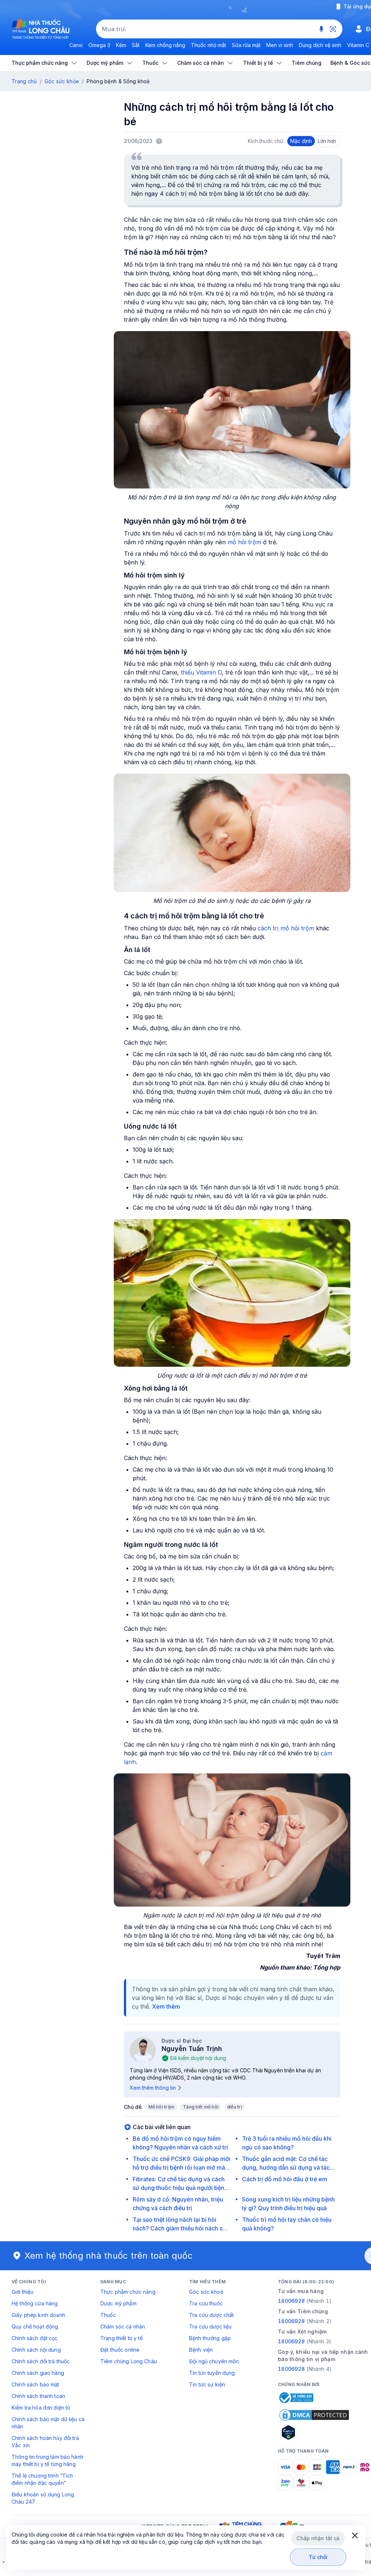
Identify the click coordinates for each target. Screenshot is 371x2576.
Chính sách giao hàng (38, 2373)
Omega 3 (99, 45)
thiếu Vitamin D (201, 672)
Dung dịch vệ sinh (320, 45)
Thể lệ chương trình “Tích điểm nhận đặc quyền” (42, 2479)
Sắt (136, 45)
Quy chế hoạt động (35, 2327)
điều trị (235, 2107)
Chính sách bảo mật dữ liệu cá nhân (48, 2423)
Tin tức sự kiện (207, 2384)
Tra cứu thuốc (206, 2303)
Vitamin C (358, 45)
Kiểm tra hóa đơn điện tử (41, 2408)
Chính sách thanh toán (38, 2396)
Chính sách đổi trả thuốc (41, 2361)
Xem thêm (166, 2006)
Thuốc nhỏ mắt (209, 45)
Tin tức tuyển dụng (212, 2373)
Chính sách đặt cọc (35, 2338)
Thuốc (108, 2315)
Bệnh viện (201, 2350)
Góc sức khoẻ (206, 2292)
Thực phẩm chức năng (128, 2292)
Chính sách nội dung (36, 2350)
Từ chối (318, 2557)
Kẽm (121, 45)
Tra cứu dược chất (211, 2315)
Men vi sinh (280, 45)
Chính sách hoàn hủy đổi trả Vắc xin (45, 2442)
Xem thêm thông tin (153, 2088)
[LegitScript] (314, 2432)
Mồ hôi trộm (162, 2107)
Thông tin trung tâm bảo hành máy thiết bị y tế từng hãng (47, 2460)
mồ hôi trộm (243, 542)
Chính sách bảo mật (36, 2384)
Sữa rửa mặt (246, 45)
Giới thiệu (22, 2292)
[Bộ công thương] (296, 2398)
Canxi (76, 45)
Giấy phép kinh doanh (38, 2315)
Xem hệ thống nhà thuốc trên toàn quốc (109, 2256)
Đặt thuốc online (120, 2350)
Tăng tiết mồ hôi (201, 2107)
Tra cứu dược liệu (210, 2327)
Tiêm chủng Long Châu (129, 2361)
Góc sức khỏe (62, 81)
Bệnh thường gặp (210, 2338)
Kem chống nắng (165, 45)
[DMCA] (314, 2415)
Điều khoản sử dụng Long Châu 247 (43, 2498)
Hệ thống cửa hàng (35, 2303)
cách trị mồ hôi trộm (286, 928)
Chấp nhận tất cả (318, 2538)
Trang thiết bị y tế (122, 2338)
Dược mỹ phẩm (118, 2303)
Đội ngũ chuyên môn (214, 2361)
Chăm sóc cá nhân (123, 2327)
